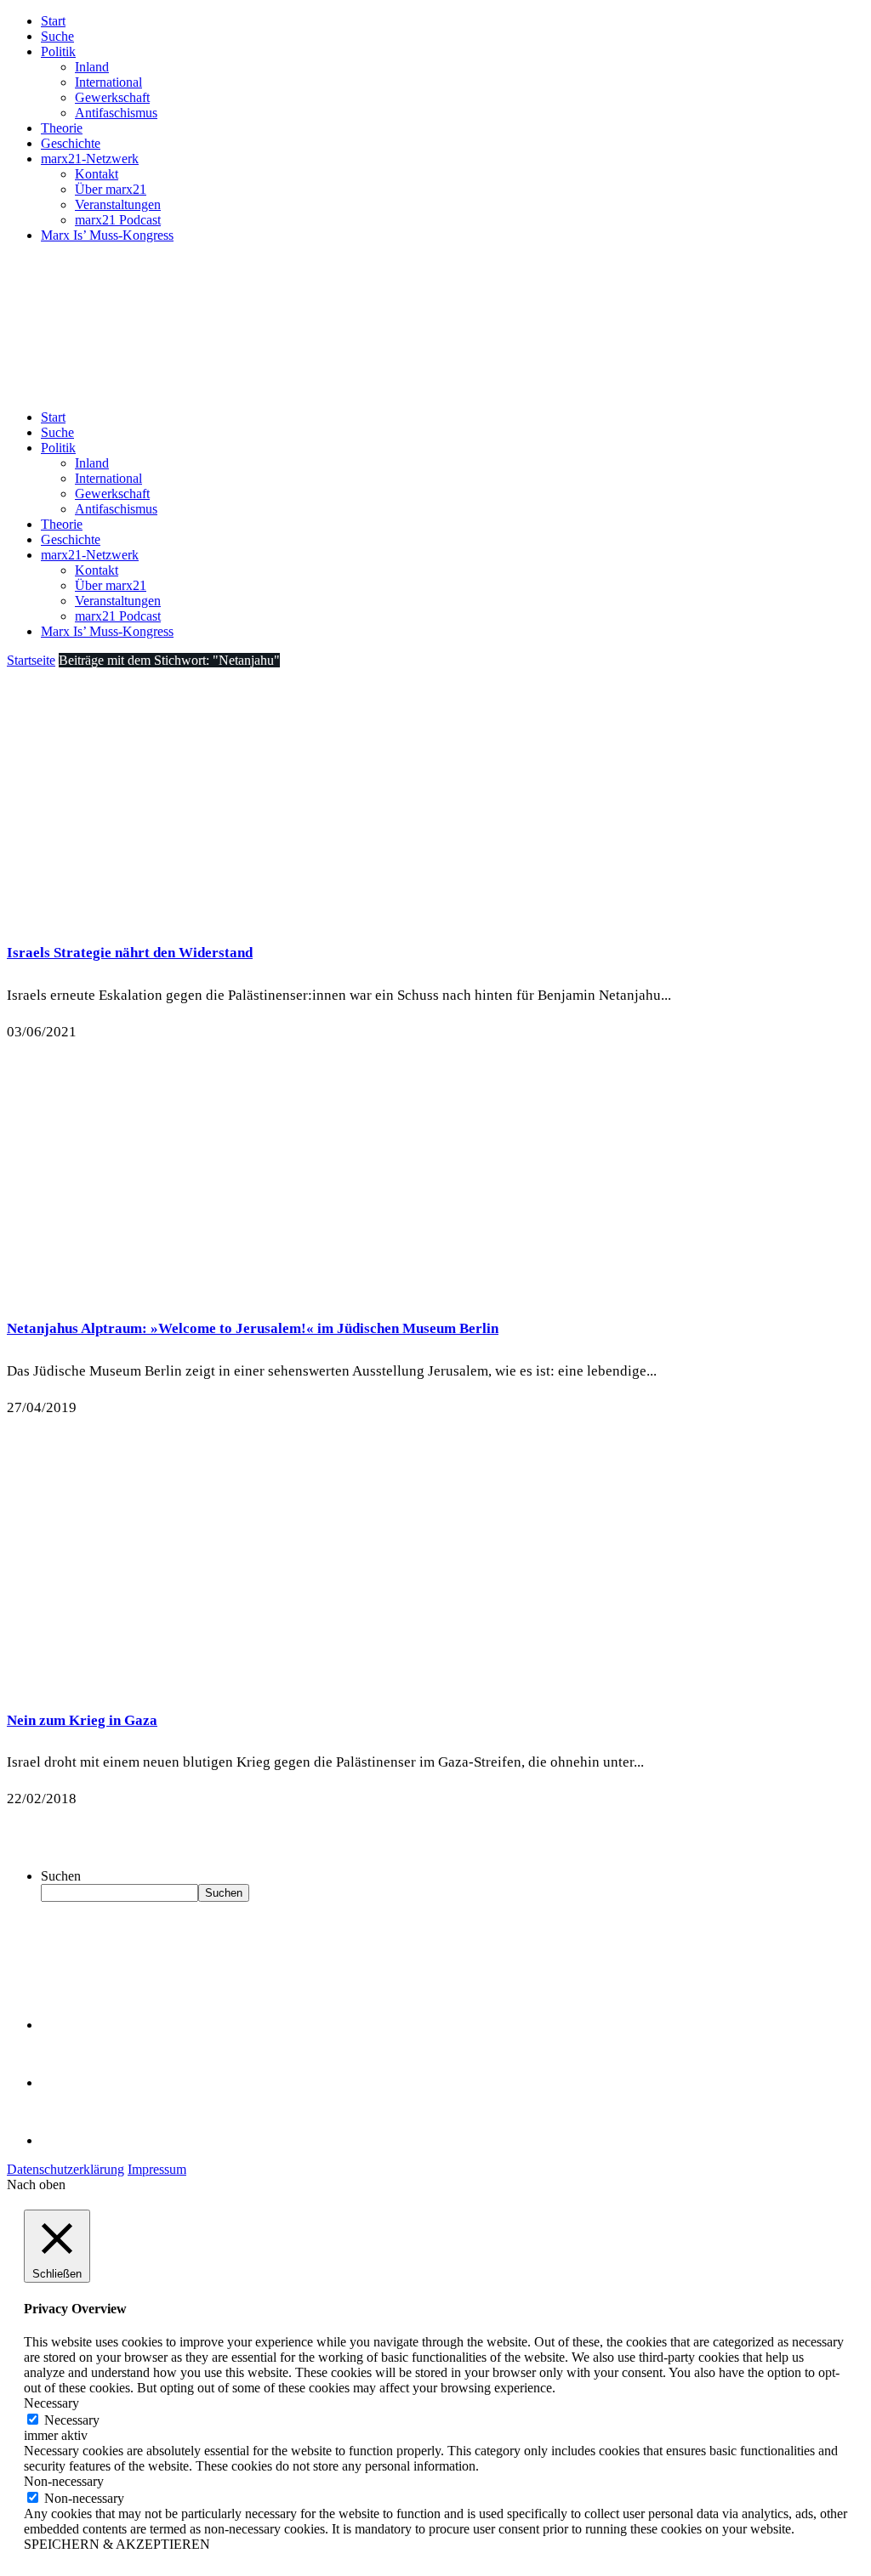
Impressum (157, 2169)
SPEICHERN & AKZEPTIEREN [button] (117, 2544)
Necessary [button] (51, 2403)
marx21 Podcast (118, 220)
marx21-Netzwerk (90, 159)
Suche (57, 36)
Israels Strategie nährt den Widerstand (130, 953)
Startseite (31, 660)
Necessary (72, 2420)
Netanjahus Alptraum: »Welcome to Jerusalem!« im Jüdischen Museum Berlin (253, 1328)
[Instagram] (68, 2140)
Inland (92, 67)
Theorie (62, 128)
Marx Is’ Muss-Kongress (107, 235)
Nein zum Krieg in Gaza (82, 1720)
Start (53, 21)
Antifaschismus (116, 113)
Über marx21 (111, 189)
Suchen (61, 1876)
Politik (58, 51)
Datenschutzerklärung (65, 2169)
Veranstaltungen (118, 204)
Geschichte (71, 143)
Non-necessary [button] (64, 2481)
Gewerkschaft (112, 97)
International (108, 82)
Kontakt (97, 174)
